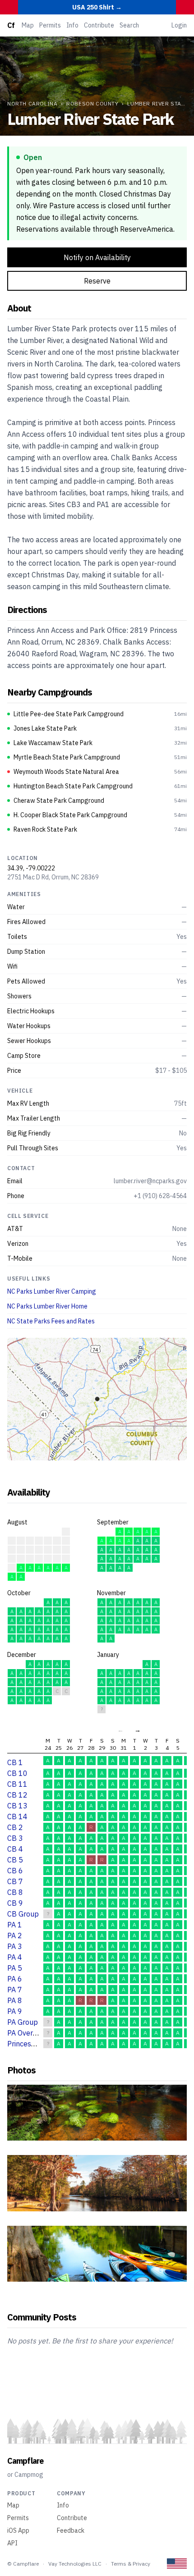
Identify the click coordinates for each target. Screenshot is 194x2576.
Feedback (71, 2530)
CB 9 (15, 1903)
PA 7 (15, 1990)
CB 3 (15, 1838)
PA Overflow (27, 2033)
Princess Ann (28, 2044)
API (12, 2543)
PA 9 (15, 2011)
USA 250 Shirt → (97, 7)
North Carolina (32, 103)
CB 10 (17, 1773)
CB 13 (17, 1806)
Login (179, 25)
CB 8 (15, 1892)
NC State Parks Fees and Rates (51, 1321)
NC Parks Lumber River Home (47, 1306)
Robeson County (92, 103)
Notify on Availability (97, 257)
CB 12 (17, 1795)
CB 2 (15, 1827)
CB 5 (15, 1860)
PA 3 (15, 1946)
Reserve (97, 281)
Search (129, 25)
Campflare (25, 2461)
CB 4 (15, 1849)
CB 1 (15, 1762)
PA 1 (15, 1925)
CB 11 (17, 1784)
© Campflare (23, 2564)
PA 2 (15, 1935)
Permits (50, 25)
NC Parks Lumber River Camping (52, 1291)
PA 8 (15, 2000)
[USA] (177, 2564)
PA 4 (15, 1957)
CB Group (23, 1914)
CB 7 (15, 1881)
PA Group (23, 2022)
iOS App (18, 2530)
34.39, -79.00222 (31, 868)
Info (72, 25)
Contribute (99, 25)
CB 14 (17, 1816)
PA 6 (15, 1979)
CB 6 (15, 1871)
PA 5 (15, 1968)
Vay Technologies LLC (75, 2564)
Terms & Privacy (131, 2564)
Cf (11, 25)
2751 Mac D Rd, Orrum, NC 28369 (53, 877)
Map (28, 25)
